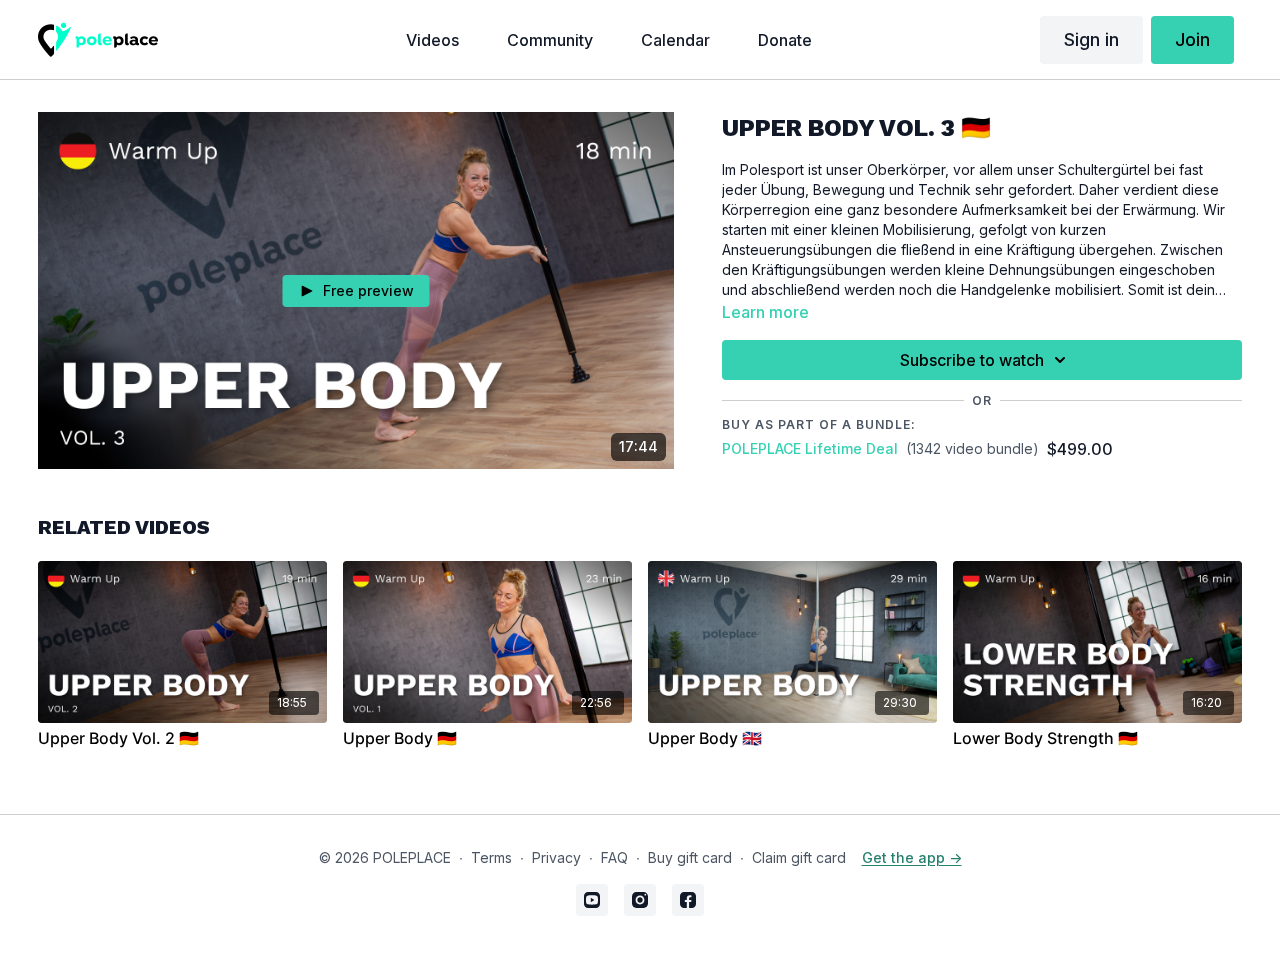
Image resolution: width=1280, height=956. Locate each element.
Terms (491, 857)
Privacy (556, 857)
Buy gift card (690, 857)
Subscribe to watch (972, 360)
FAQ (614, 857)
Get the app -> (912, 857)
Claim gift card (799, 857)
